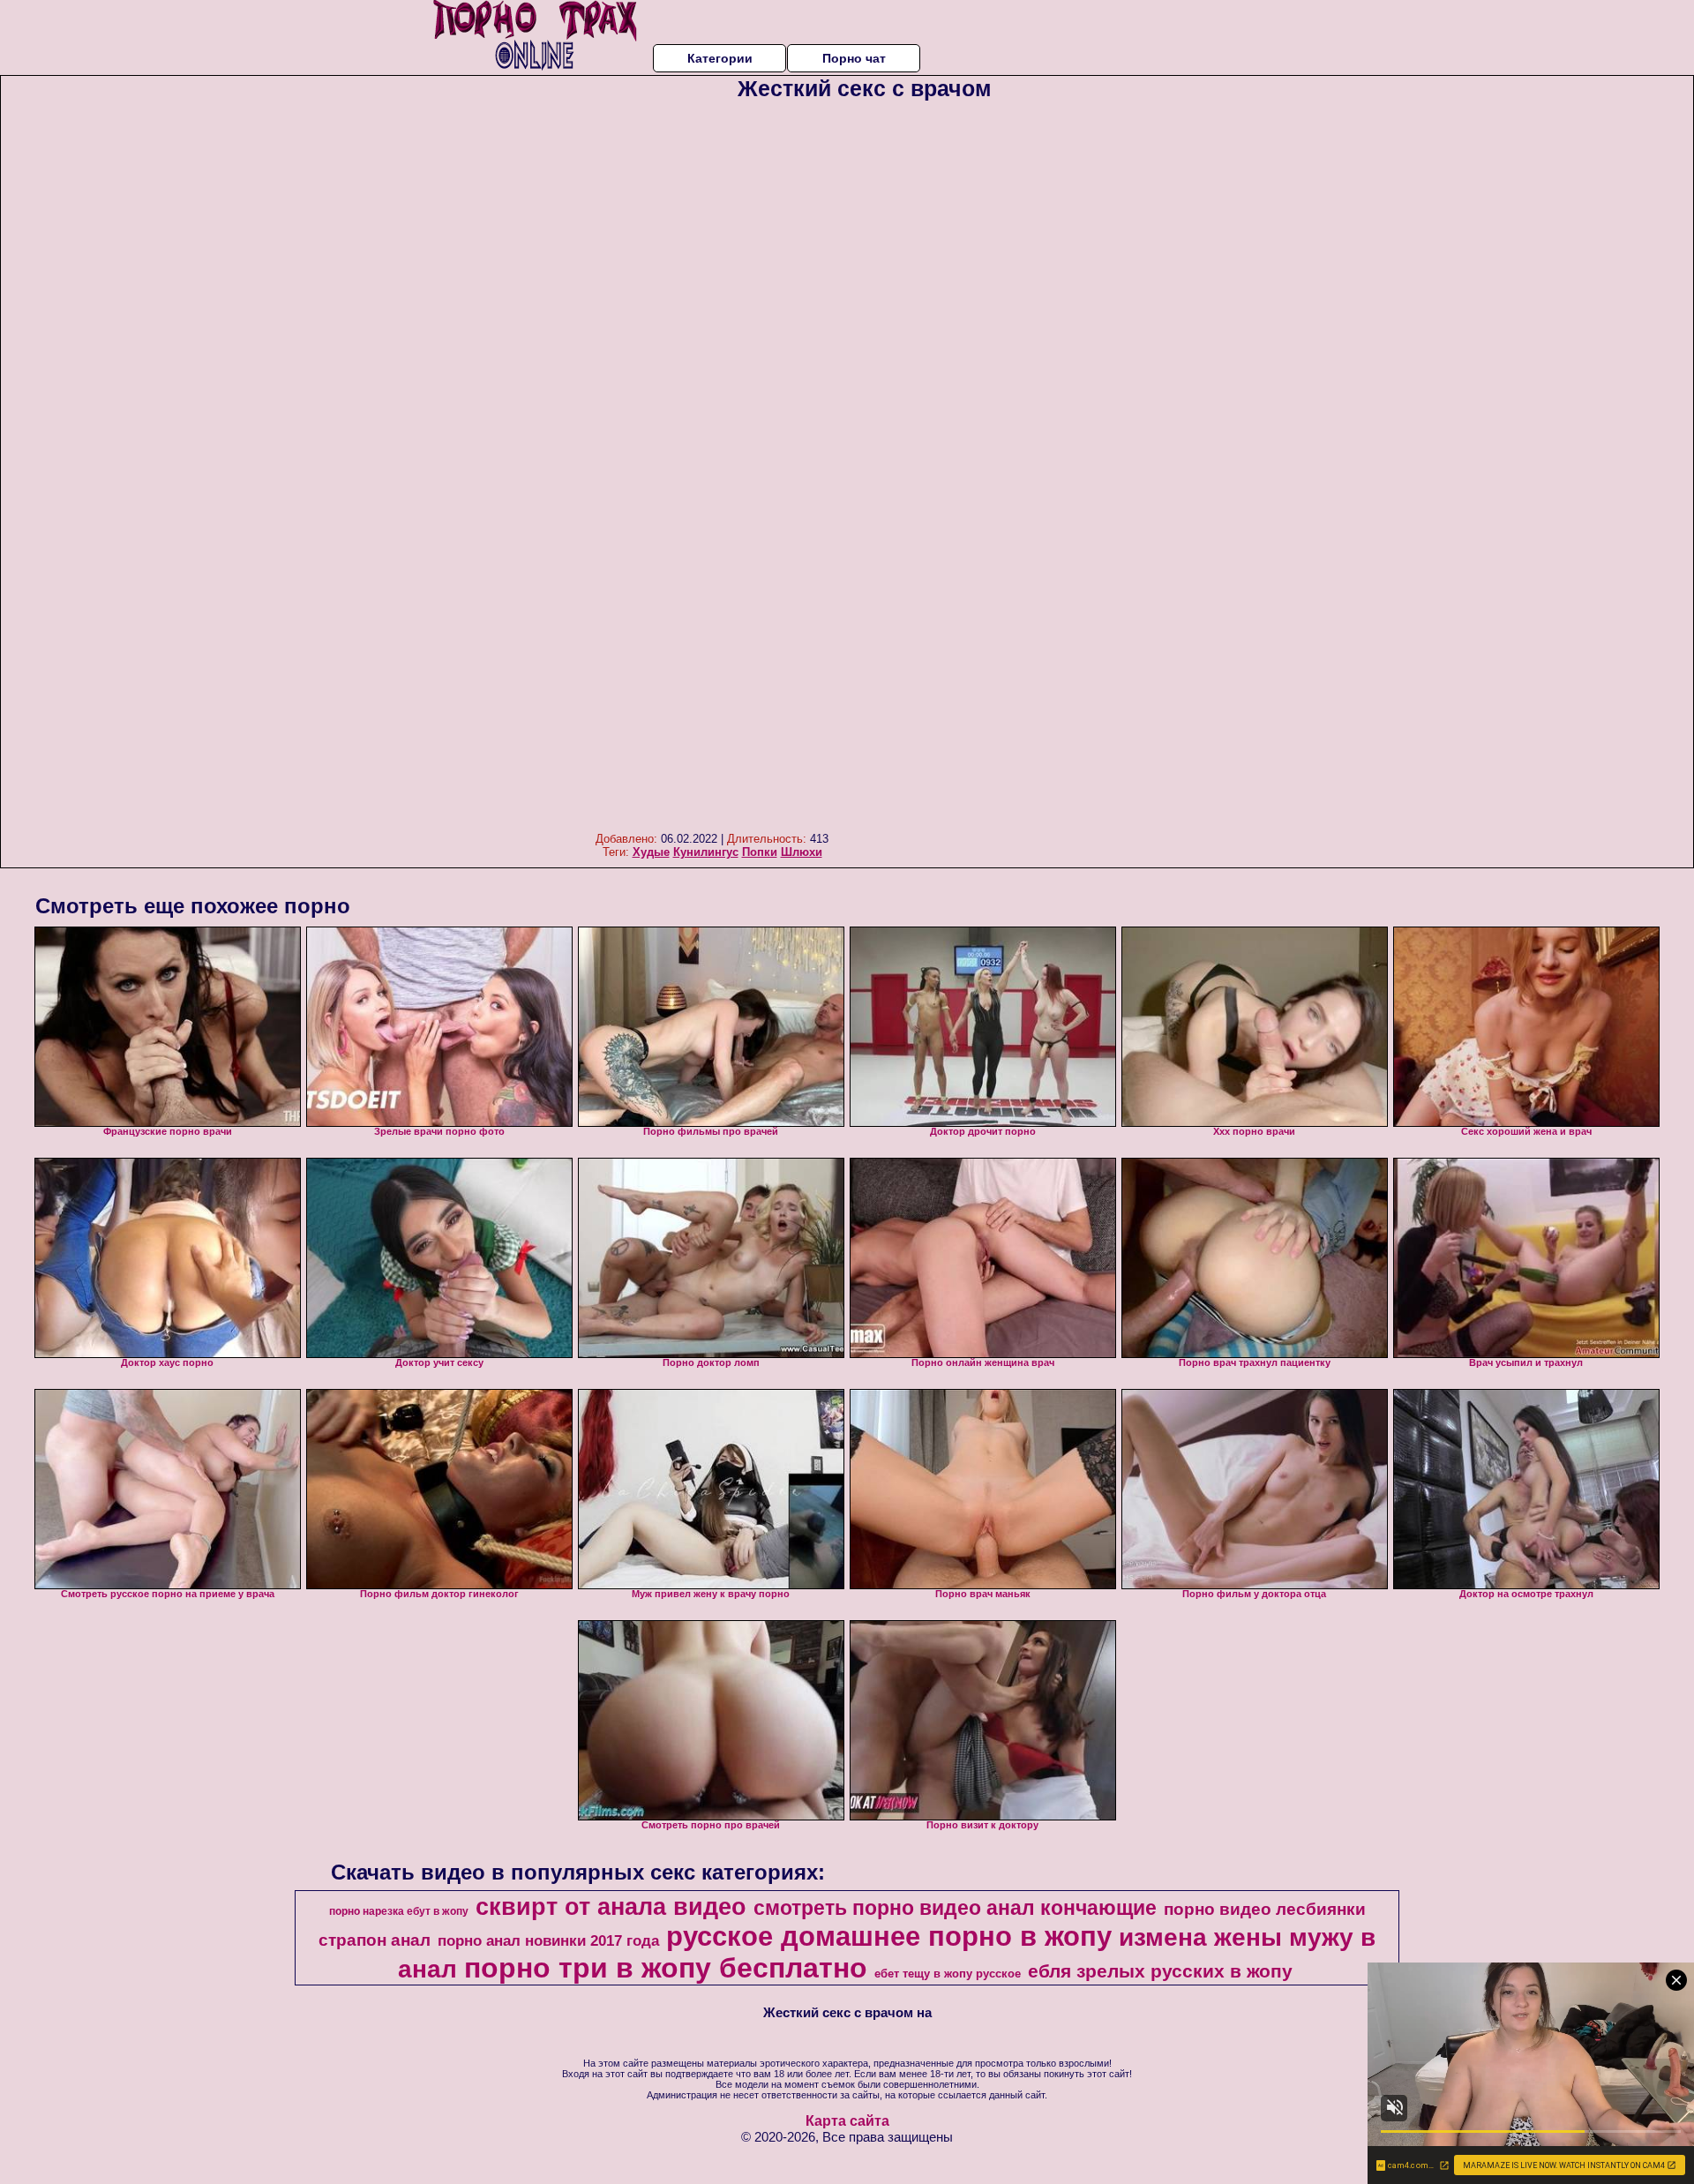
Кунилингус (706, 852)
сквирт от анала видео (611, 1907)
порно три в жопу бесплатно (666, 1968)
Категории (720, 58)
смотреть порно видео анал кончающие (955, 1908)
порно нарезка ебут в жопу (399, 1911)
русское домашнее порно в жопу (889, 1936)
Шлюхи (802, 852)
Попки (760, 852)
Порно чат (854, 58)
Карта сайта (847, 2121)
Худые (651, 852)
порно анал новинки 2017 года (548, 1940)
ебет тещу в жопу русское (948, 1974)
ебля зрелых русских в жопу (1160, 1971)
